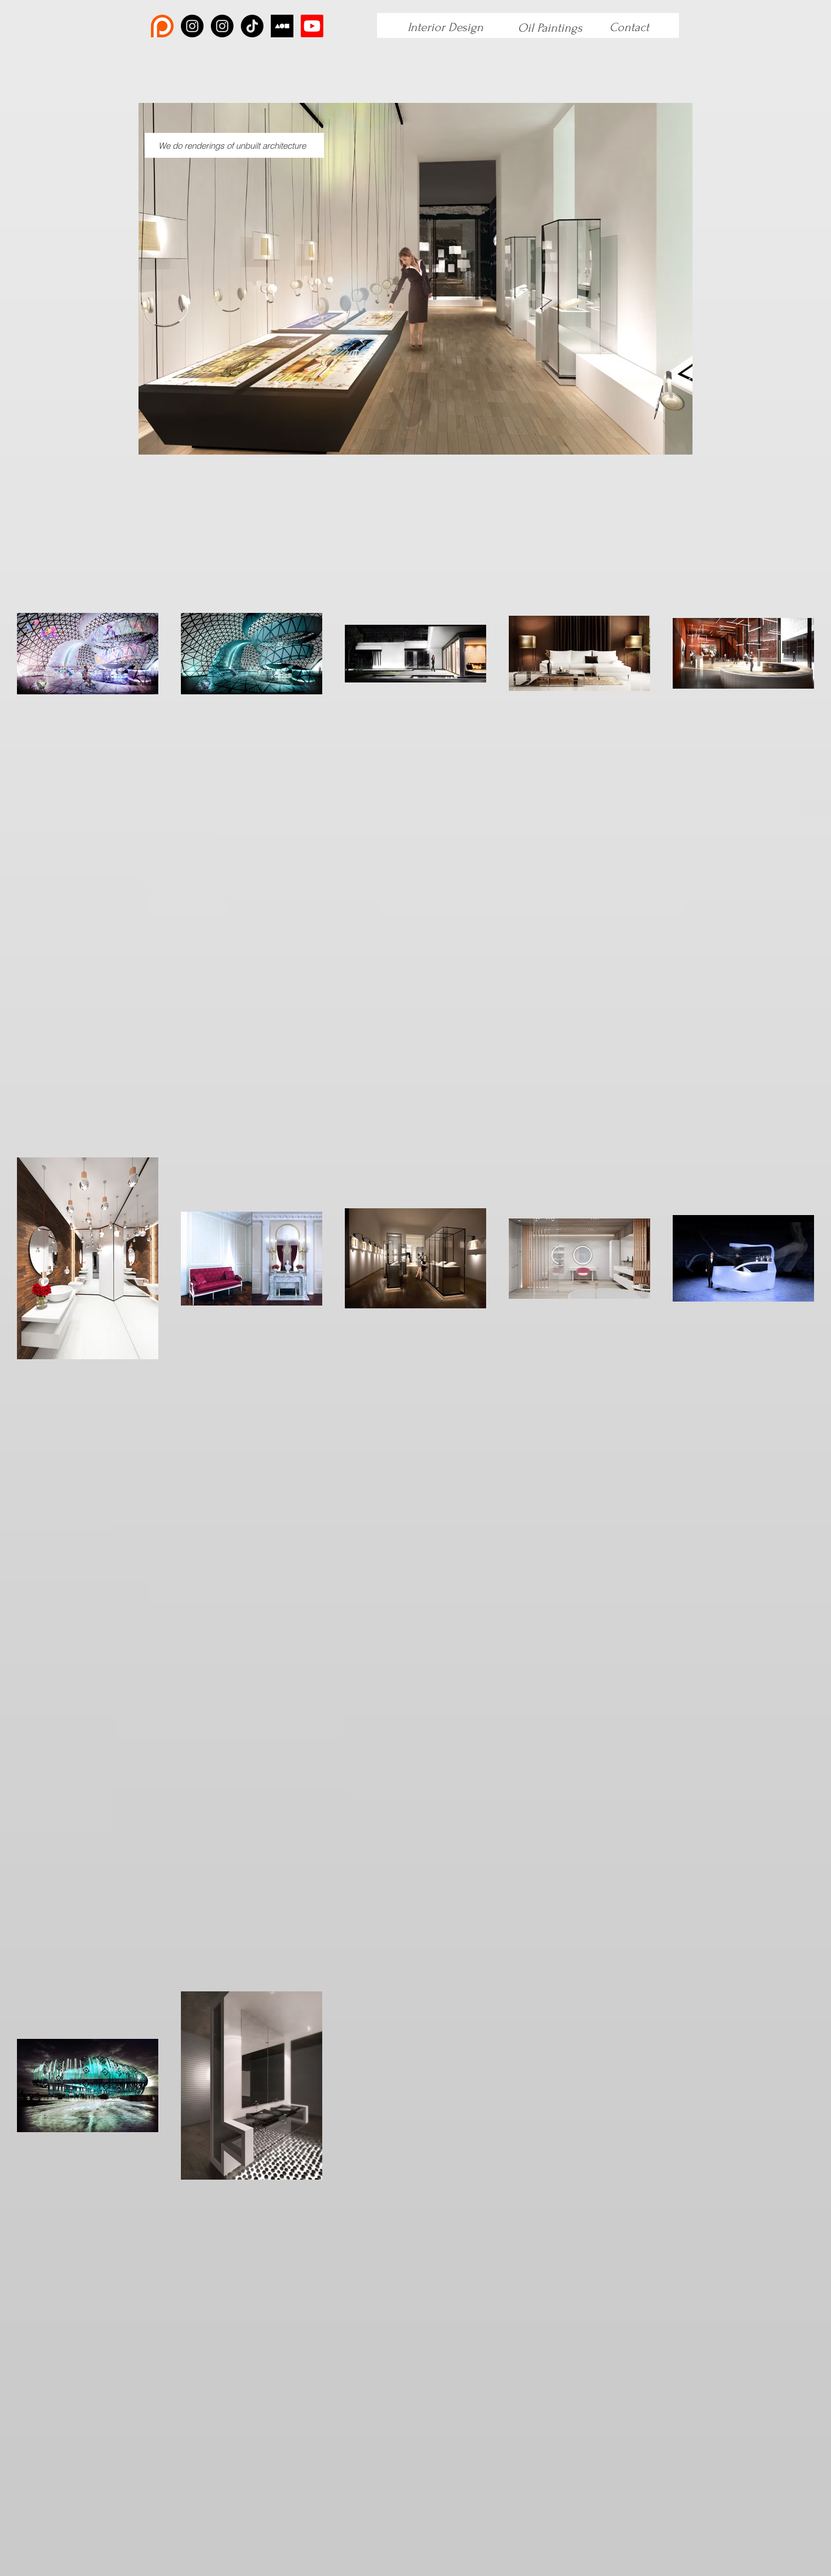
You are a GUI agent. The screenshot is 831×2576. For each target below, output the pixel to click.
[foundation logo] (282, 26)
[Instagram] (192, 26)
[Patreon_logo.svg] (162, 26)
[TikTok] (252, 26)
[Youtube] (312, 26)
